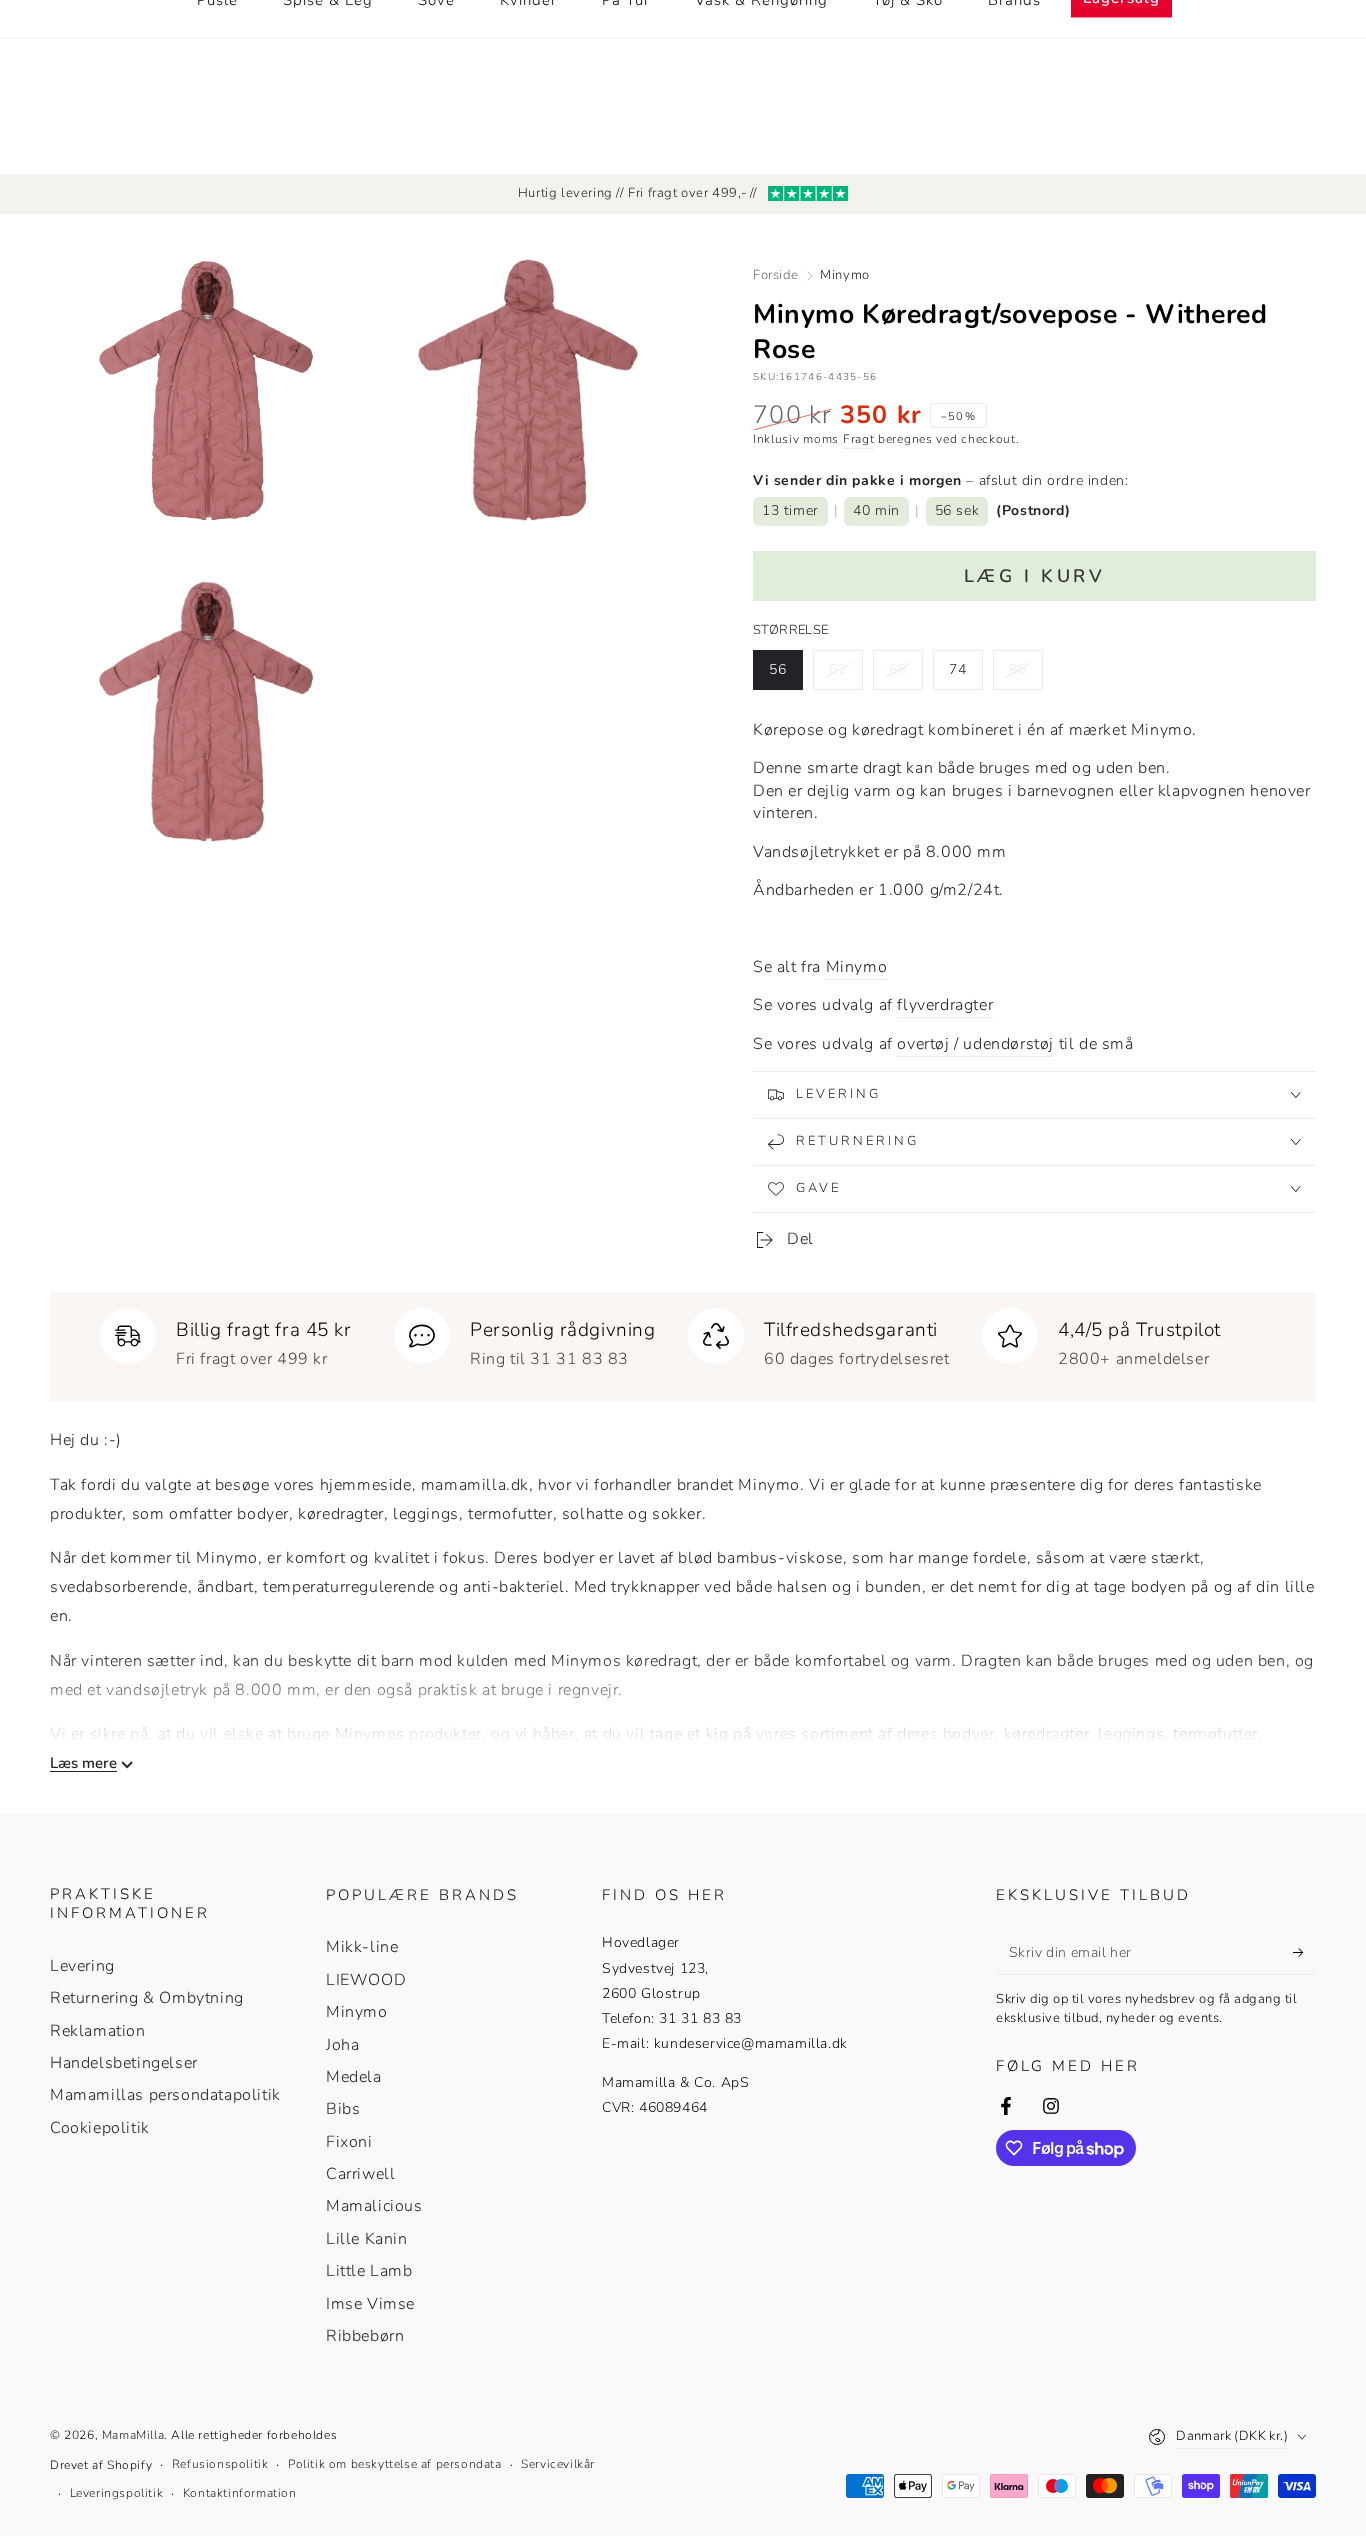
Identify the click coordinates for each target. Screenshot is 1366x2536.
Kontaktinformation (240, 2493)
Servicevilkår (558, 2464)
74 (965, 675)
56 (785, 675)
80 (1025, 675)
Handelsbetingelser (124, 2063)
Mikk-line (362, 1947)
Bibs (343, 2109)
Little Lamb (369, 2271)
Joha (342, 2045)
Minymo (845, 275)
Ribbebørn (365, 2336)
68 (905, 675)
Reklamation (98, 2031)
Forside (775, 275)
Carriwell (360, 2174)
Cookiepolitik (100, 2128)
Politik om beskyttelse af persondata (395, 2464)
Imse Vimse (370, 2304)
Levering (82, 1966)
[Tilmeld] (1304, 1952)
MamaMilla (133, 2435)
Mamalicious (374, 2206)
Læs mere (83, 1763)
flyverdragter (945, 1005)
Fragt (859, 439)
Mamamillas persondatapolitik (165, 2095)
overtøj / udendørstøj (975, 1044)
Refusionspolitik (220, 2464)
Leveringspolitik (117, 2493)
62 (845, 675)
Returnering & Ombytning (147, 1998)
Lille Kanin (367, 2239)
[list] (683, 1339)
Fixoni (349, 2142)
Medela (354, 2077)
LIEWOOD (366, 1980)
